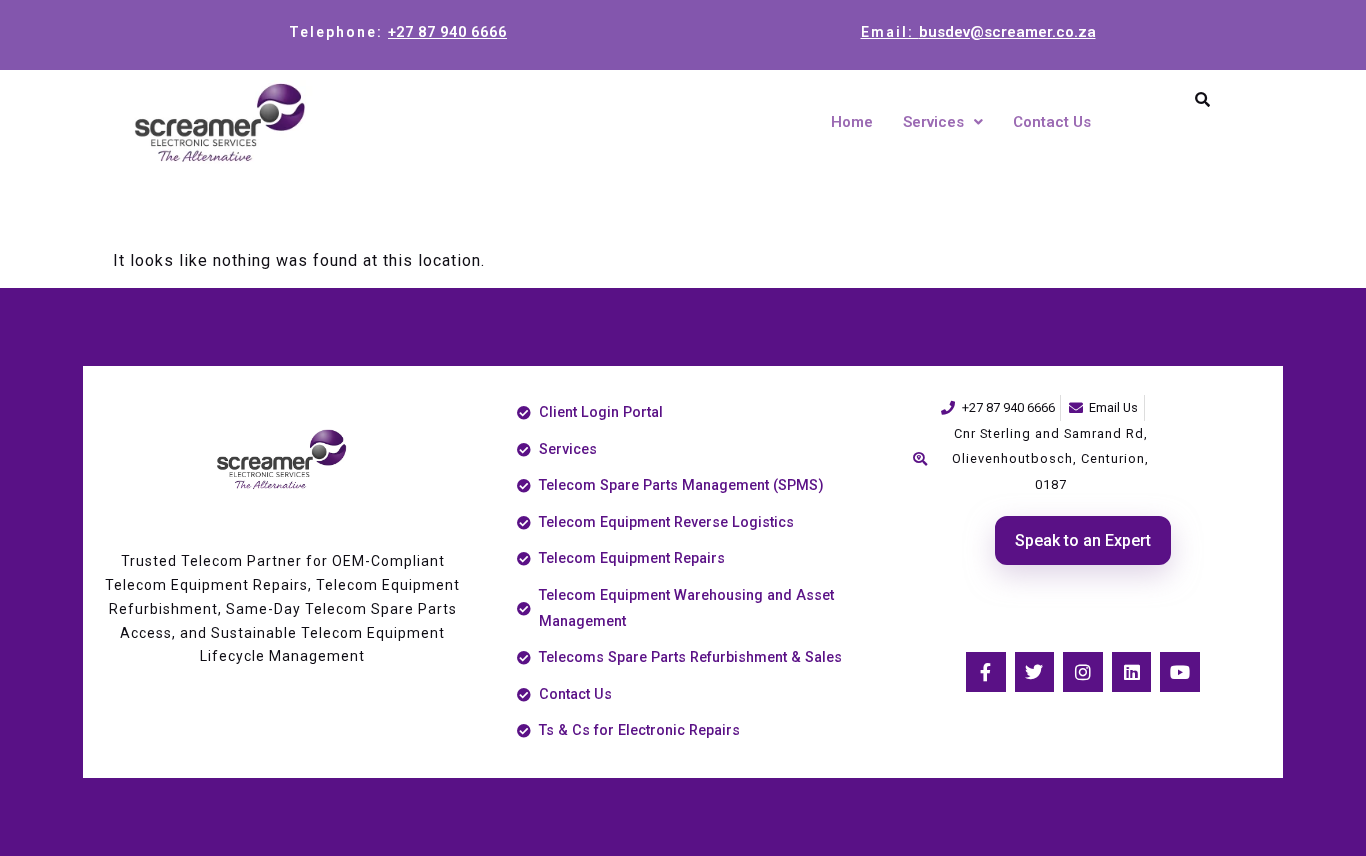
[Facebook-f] (986, 672)
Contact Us (1052, 122)
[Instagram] (1083, 672)
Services (933, 122)
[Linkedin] (1132, 672)
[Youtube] (1180, 672)
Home (852, 122)
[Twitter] (1035, 672)
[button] (943, 122)
